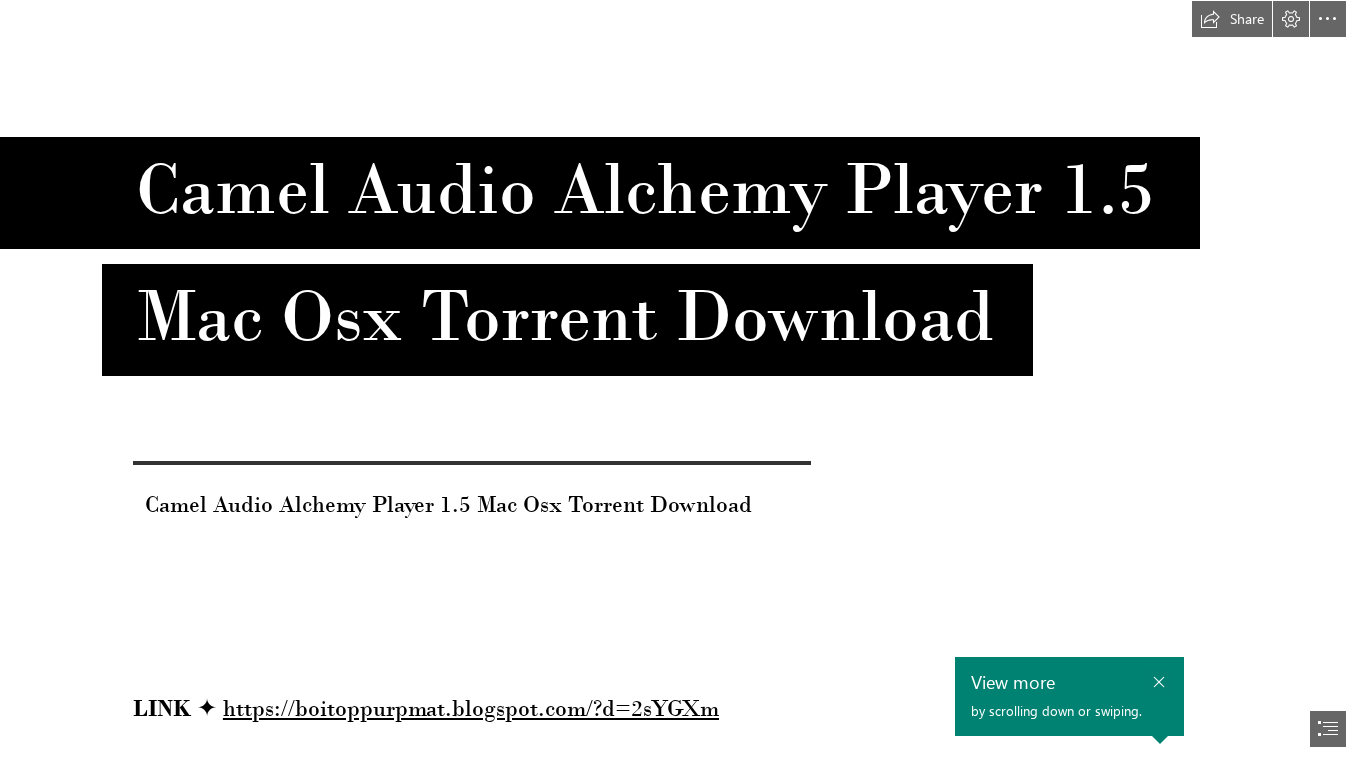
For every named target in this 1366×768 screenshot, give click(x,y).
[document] (683, 384)
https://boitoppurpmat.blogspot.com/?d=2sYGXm (471, 708)
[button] (1232, 19)
